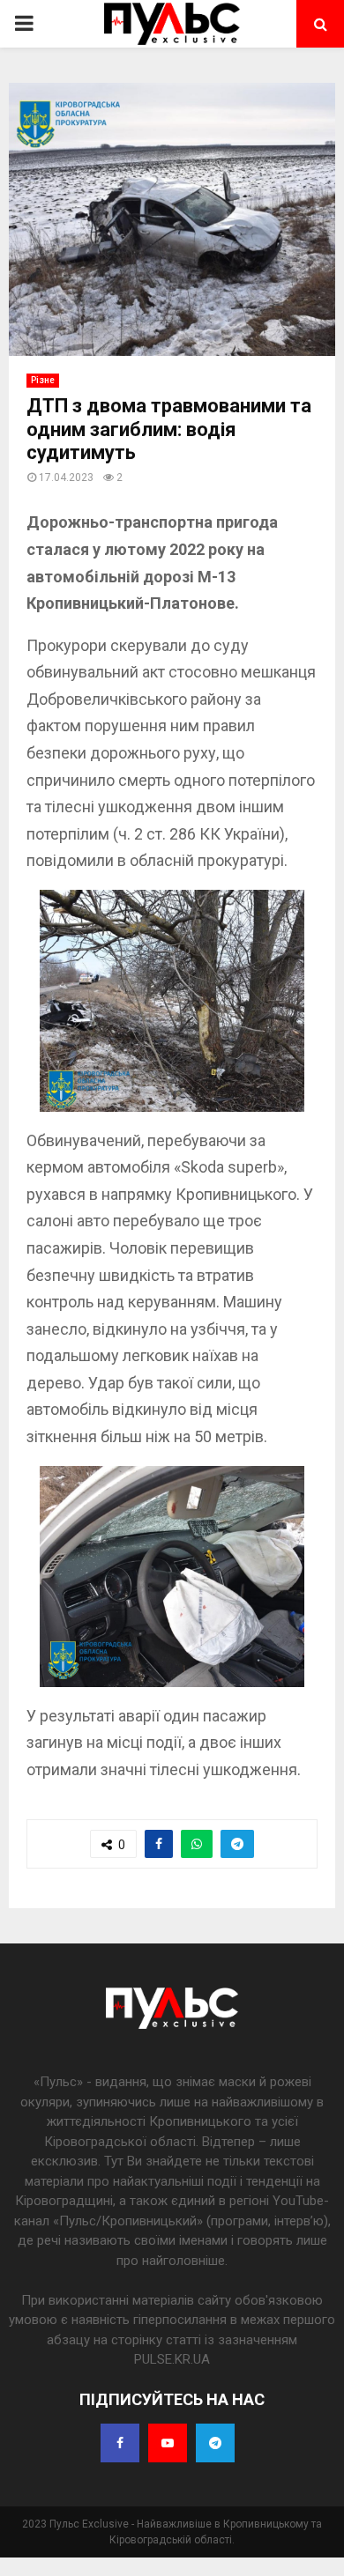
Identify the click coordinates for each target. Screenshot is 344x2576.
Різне (43, 380)
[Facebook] (120, 2443)
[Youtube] (168, 2443)
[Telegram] (215, 2443)
